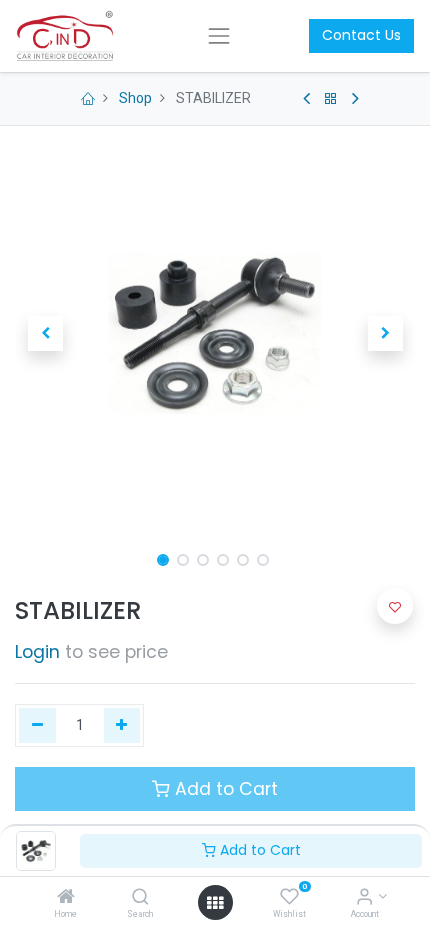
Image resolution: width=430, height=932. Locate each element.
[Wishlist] (289, 898)
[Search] (140, 898)
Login (37, 652)
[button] (45, 334)
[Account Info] (364, 898)
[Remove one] (37, 726)
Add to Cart (258, 850)
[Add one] (122, 726)
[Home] (66, 898)
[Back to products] (331, 99)
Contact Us (361, 35)
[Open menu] (215, 903)
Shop (135, 98)
